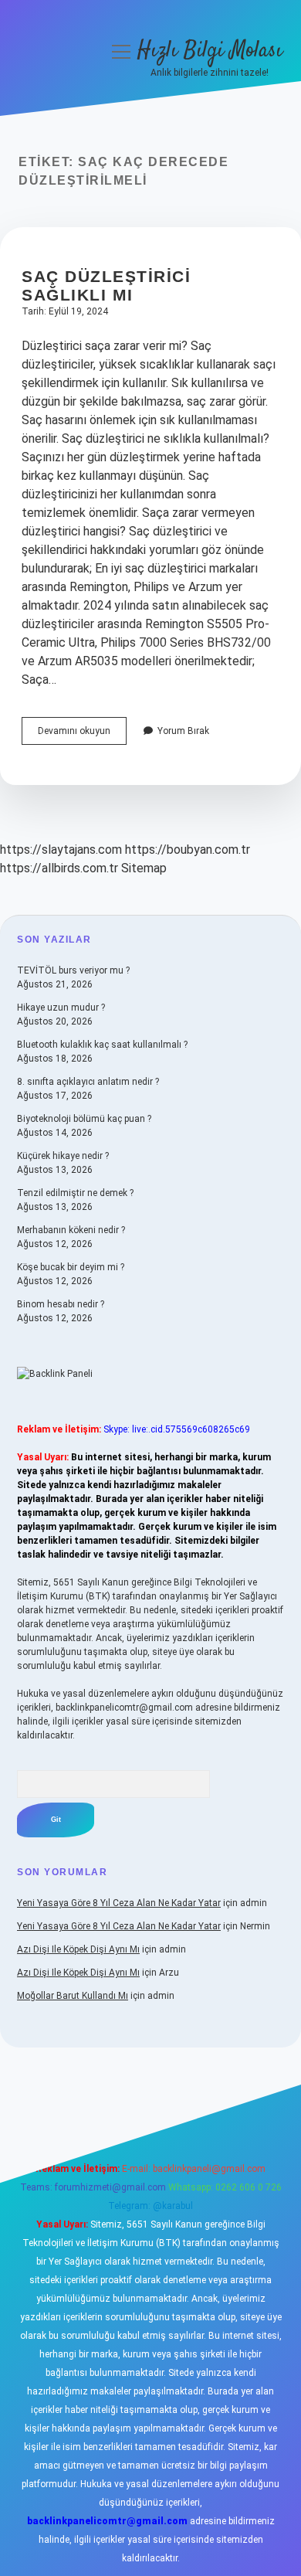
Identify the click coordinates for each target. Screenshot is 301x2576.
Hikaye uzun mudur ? (61, 1008)
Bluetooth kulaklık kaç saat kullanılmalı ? (102, 1045)
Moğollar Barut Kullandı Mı (73, 1996)
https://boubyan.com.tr (188, 850)
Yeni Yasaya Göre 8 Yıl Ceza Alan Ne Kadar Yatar (119, 1903)
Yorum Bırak (183, 731)
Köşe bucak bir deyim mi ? (71, 1267)
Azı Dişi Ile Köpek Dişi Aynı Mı (78, 1949)
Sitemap (144, 868)
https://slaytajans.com (61, 850)
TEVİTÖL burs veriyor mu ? (73, 970)
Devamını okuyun (82, 735)
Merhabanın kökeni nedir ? (71, 1230)
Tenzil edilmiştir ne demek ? (75, 1193)
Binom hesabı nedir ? (61, 1304)
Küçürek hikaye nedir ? (63, 1156)
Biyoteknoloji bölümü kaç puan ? (84, 1119)
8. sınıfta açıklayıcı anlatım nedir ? (88, 1082)
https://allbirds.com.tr (59, 868)
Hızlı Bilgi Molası (210, 51)
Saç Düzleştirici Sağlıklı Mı (106, 285)
